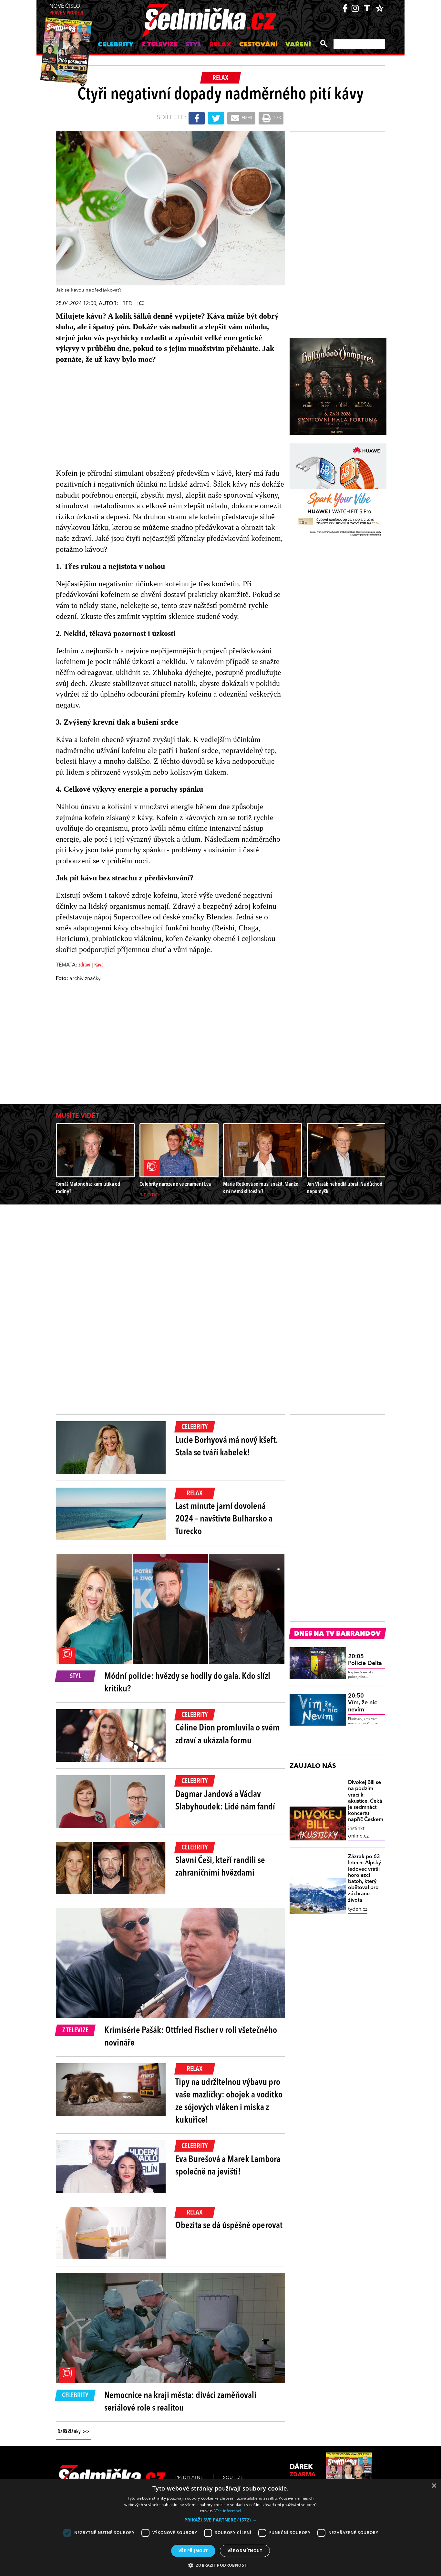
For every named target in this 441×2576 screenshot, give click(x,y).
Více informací (228, 2511)
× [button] (434, 2486)
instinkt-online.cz (358, 1832)
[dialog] (221, 2527)
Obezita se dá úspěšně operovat (229, 2226)
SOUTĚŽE (233, 2478)
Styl (193, 45)
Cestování (258, 45)
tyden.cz (358, 1909)
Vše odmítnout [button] (245, 2551)
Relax (220, 45)
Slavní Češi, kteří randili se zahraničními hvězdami (220, 1867)
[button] (221, 2520)
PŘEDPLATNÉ (189, 2478)
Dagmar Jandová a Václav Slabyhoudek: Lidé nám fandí (225, 1801)
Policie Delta (365, 1660)
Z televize (159, 45)
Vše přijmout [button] (193, 2551)
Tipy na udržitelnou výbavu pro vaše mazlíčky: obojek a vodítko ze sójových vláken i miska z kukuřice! (229, 2102)
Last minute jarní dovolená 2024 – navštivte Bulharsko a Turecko (224, 1519)
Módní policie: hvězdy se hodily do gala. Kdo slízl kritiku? (187, 1683)
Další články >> (74, 2432)
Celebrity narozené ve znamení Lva (175, 1184)
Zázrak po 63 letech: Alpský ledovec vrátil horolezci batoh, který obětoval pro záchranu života (364, 1878)
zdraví (84, 965)
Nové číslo (66, 10)
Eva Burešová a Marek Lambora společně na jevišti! (228, 2166)
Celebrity (116, 45)
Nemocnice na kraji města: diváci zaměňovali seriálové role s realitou (180, 2402)
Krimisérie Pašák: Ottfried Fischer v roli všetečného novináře (191, 2037)
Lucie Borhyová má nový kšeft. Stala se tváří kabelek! (226, 1447)
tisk (277, 118)
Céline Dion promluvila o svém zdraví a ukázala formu (227, 1734)
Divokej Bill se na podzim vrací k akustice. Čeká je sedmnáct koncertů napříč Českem (366, 1801)
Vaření (298, 45)
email (247, 118)
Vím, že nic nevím (363, 1703)
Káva (99, 965)
